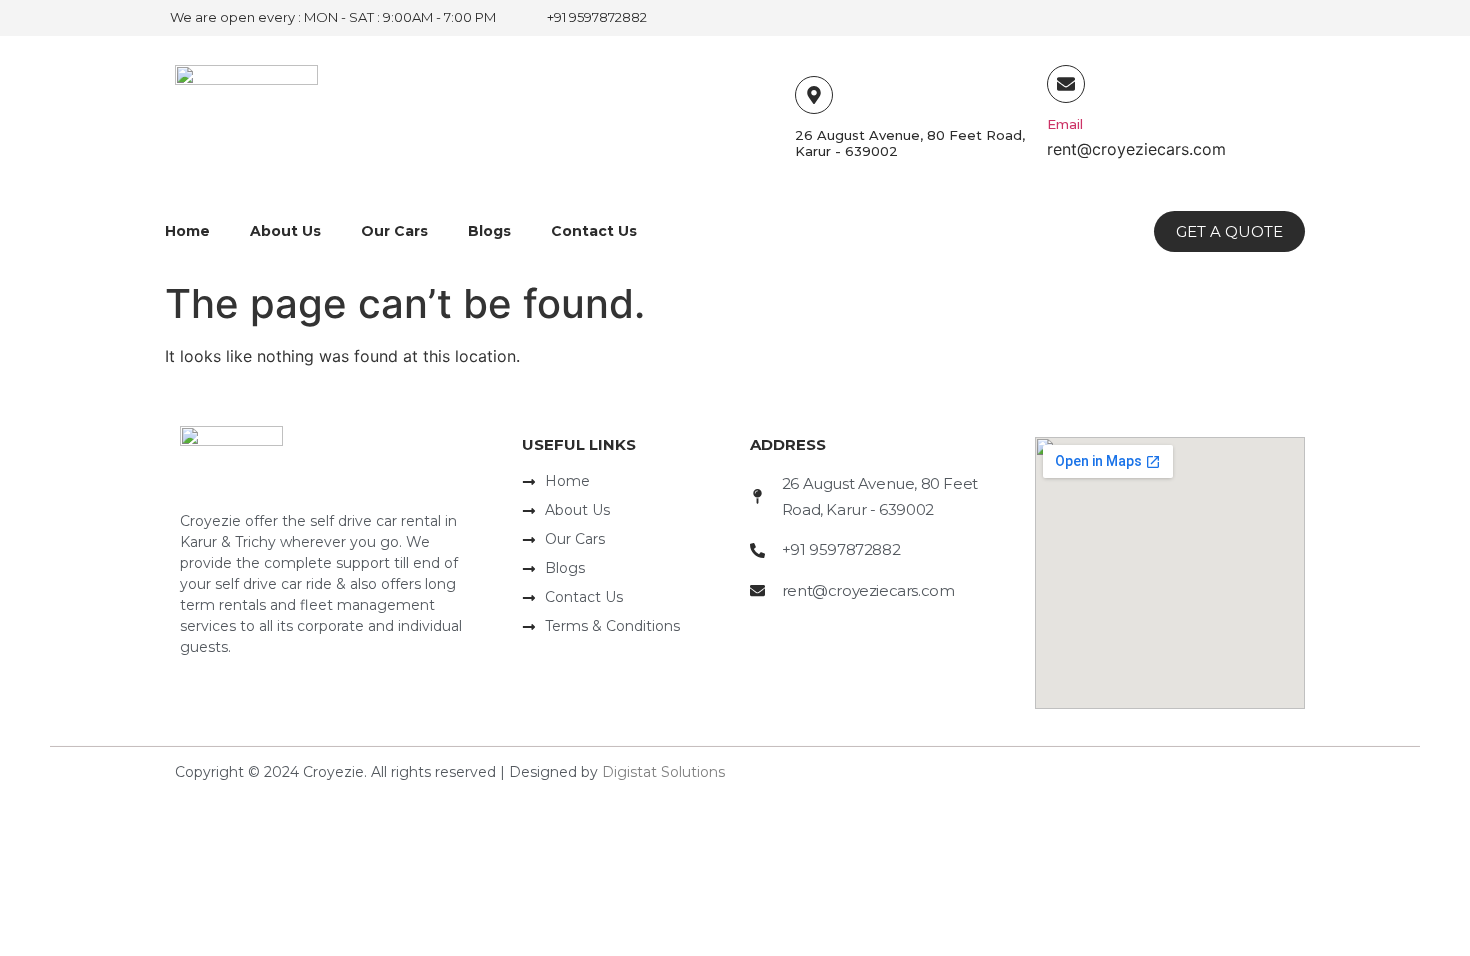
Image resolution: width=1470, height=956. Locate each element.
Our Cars (394, 231)
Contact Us (594, 231)
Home (187, 231)
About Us (285, 231)
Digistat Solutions (663, 772)
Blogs (489, 231)
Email (1065, 124)
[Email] (1066, 84)
